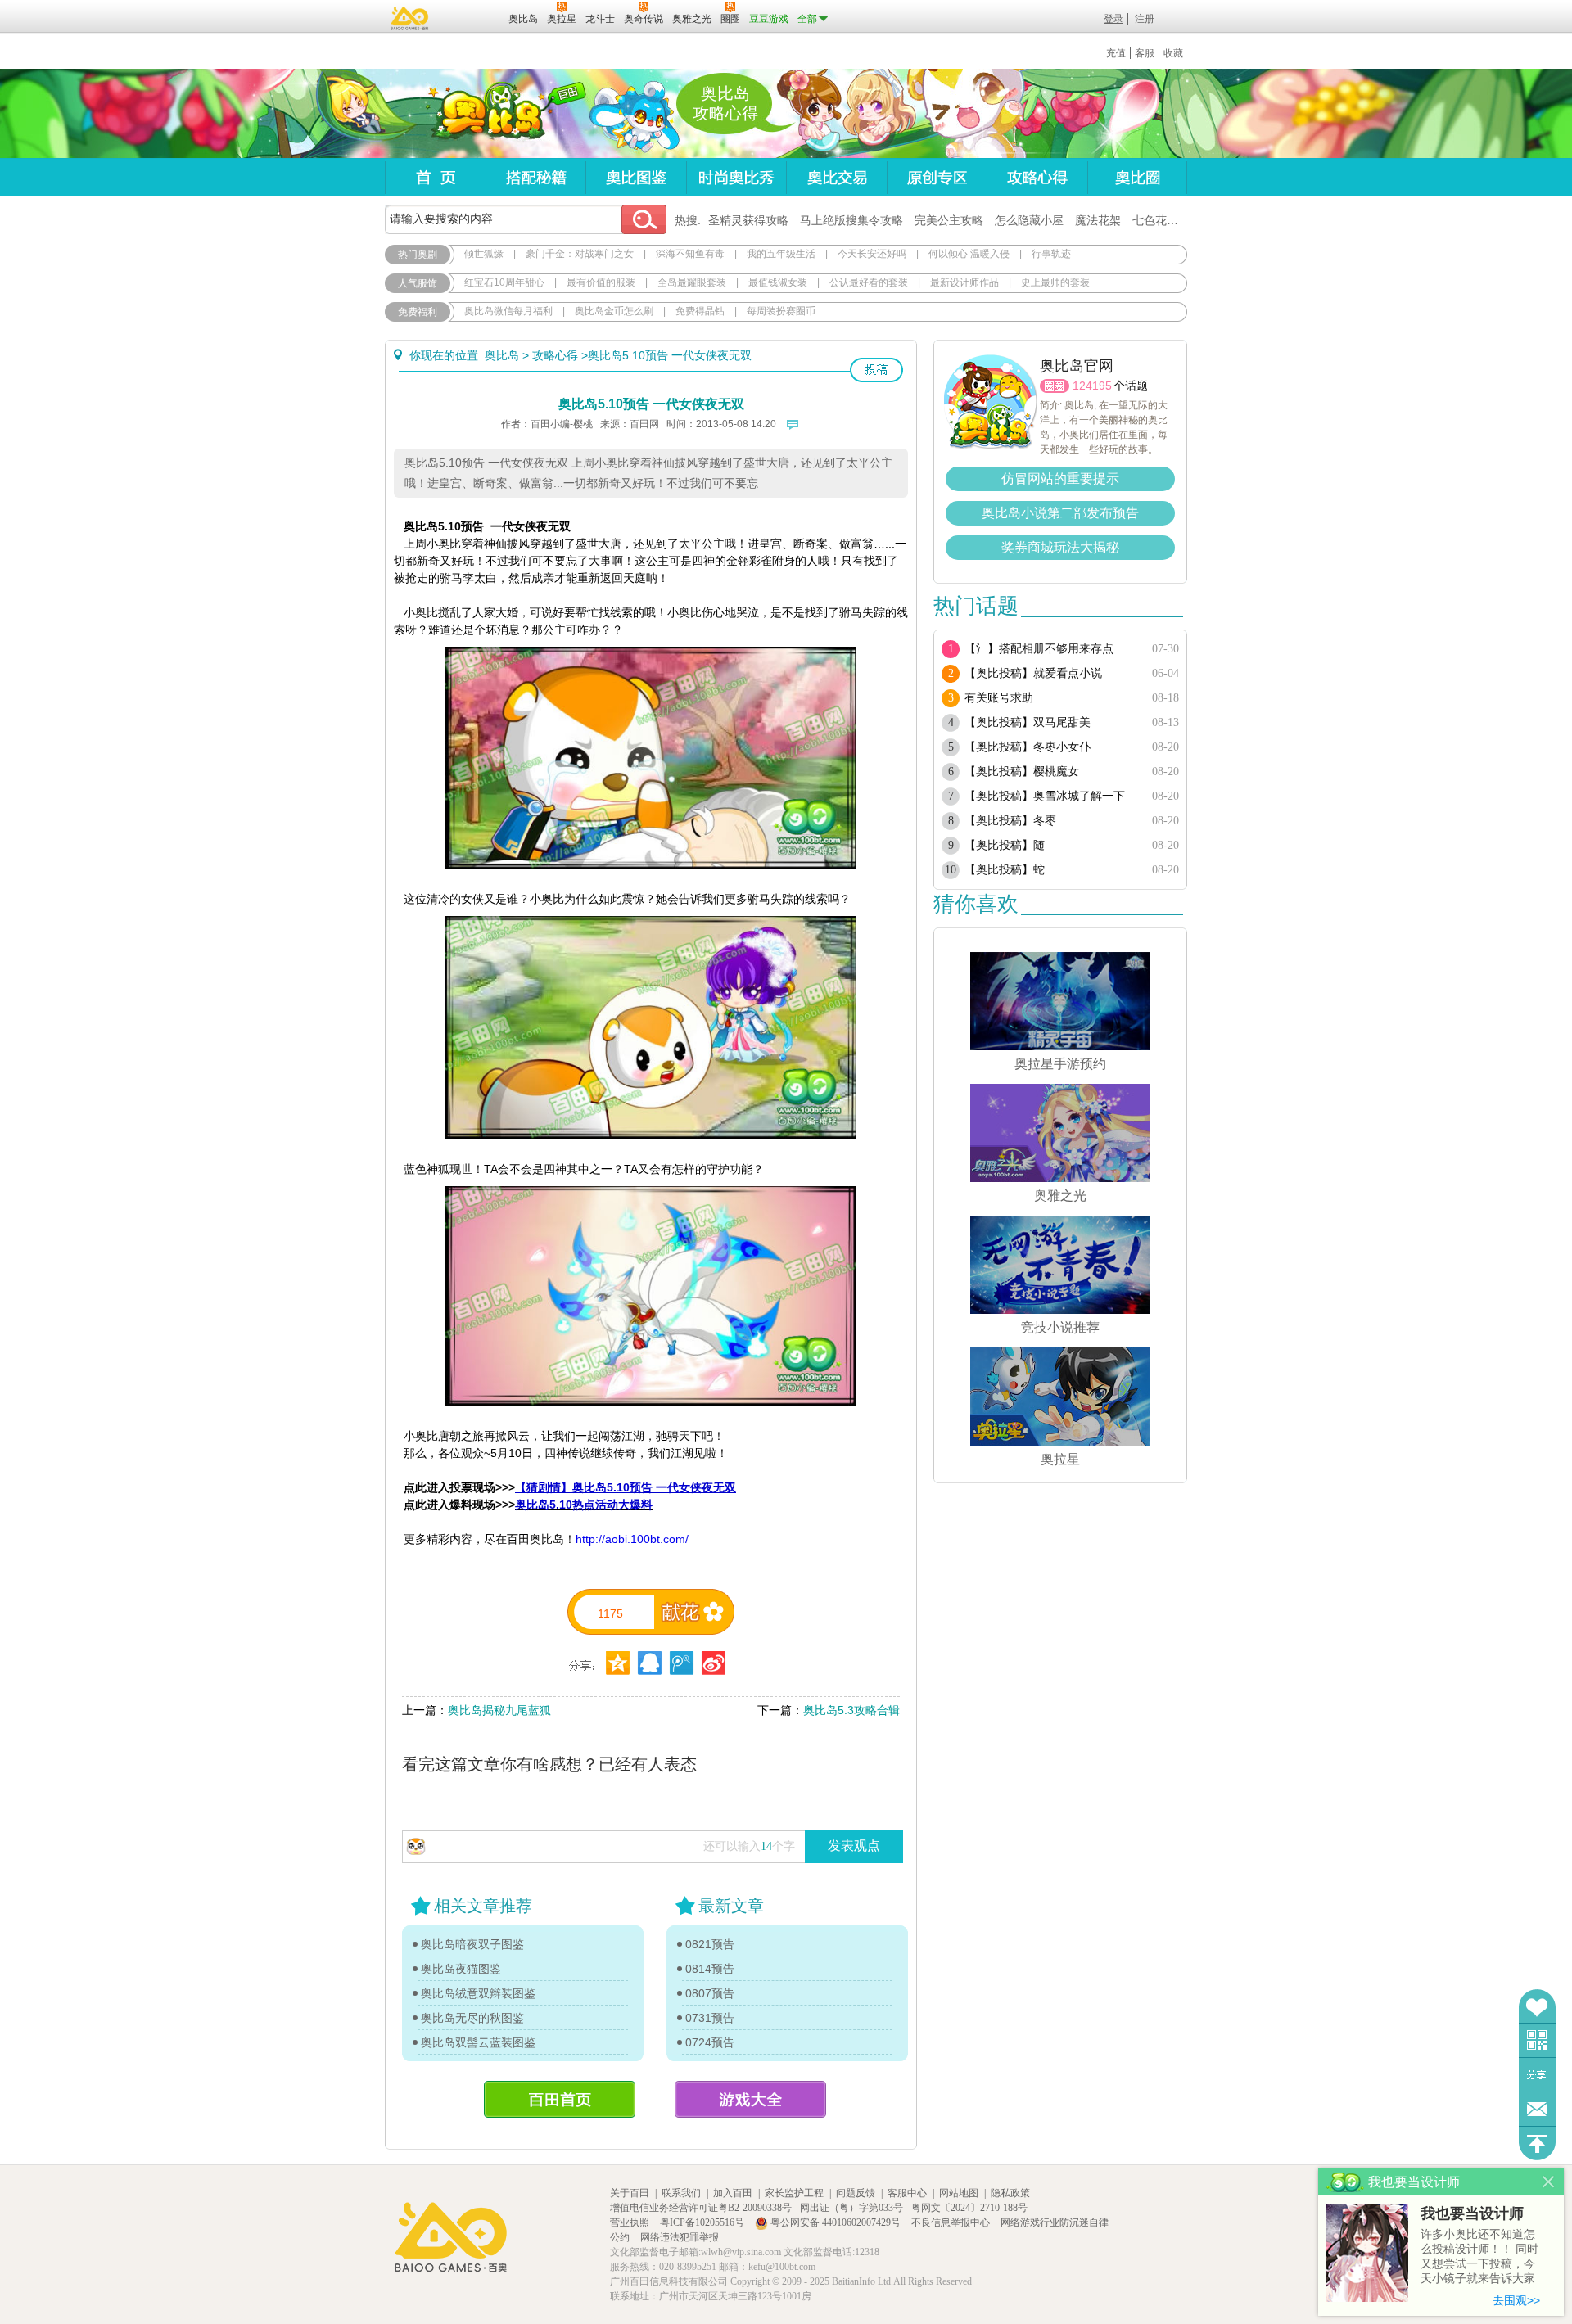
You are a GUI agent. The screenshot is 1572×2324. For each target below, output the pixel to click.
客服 (1145, 53)
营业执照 (631, 2222)
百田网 (472, 17)
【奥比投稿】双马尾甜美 (1028, 722)
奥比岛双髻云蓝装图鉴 (478, 2042)
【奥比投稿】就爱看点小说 (1033, 673)
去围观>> (1516, 2300)
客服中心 (907, 2193)
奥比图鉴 (636, 177)
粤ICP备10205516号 (703, 2222)
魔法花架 (1098, 220)
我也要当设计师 (1472, 2213)
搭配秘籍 (535, 177)
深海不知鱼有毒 (690, 254)
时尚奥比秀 (736, 177)
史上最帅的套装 (1055, 282)
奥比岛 (487, 114)
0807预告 (710, 1993)
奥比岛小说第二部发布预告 (1060, 513)
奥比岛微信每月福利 (508, 311)
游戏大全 (750, 2099)
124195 (1092, 386)
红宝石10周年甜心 (504, 282)
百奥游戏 (410, 18)
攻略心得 (1037, 177)
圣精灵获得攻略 (748, 220)
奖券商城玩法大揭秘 (1060, 547)
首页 (435, 177)
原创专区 (937, 177)
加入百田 (733, 2193)
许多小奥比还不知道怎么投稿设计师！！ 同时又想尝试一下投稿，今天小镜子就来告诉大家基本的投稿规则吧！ (1479, 2257)
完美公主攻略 (949, 220)
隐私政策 (1010, 2193)
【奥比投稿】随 (1005, 845)
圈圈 (1055, 386)
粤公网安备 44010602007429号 (836, 2222)
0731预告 (710, 2018)
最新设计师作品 (964, 282)
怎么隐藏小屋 (1029, 220)
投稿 (876, 370)
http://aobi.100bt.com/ (632, 1539)
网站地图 (959, 2193)
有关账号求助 (999, 698)
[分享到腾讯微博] (682, 1663)
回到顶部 (1537, 2143)
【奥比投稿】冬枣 (1010, 821)
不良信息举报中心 (952, 2222)
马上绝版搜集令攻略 (851, 220)
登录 (1113, 19)
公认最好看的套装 (869, 282)
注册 (1145, 19)
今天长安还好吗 (872, 254)
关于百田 (630, 2193)
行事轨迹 (1051, 254)
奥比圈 (1137, 177)
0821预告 (710, 1944)
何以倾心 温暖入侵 (969, 254)
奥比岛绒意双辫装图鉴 (478, 1993)
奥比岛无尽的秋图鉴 (472, 2018)
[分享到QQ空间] (650, 1663)
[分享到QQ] (618, 1663)
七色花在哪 (1161, 220)
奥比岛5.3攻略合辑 (851, 1710)
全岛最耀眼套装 (692, 282)
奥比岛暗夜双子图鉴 (472, 1944)
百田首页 (560, 2099)
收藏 (1173, 53)
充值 (1116, 53)
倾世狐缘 (484, 254)
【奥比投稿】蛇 (1005, 870)
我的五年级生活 (781, 254)
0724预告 (710, 2042)
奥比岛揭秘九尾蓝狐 (499, 1710)
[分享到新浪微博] (714, 1663)
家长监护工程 (794, 2193)
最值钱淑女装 (778, 282)
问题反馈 (1537, 2109)
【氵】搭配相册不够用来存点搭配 (1050, 649)
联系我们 (681, 2193)
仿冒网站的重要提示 (1060, 478)
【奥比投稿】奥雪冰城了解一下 (1045, 796)
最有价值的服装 (601, 282)
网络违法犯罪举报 (680, 2237)
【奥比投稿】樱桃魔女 (1022, 772)
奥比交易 (836, 177)
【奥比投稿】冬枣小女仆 (1028, 747)
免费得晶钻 (700, 311)
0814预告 (710, 1969)
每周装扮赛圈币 (781, 311)
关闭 (1549, 2182)
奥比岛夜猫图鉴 (461, 1969)
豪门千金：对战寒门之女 (580, 254)
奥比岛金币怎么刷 (614, 311)
